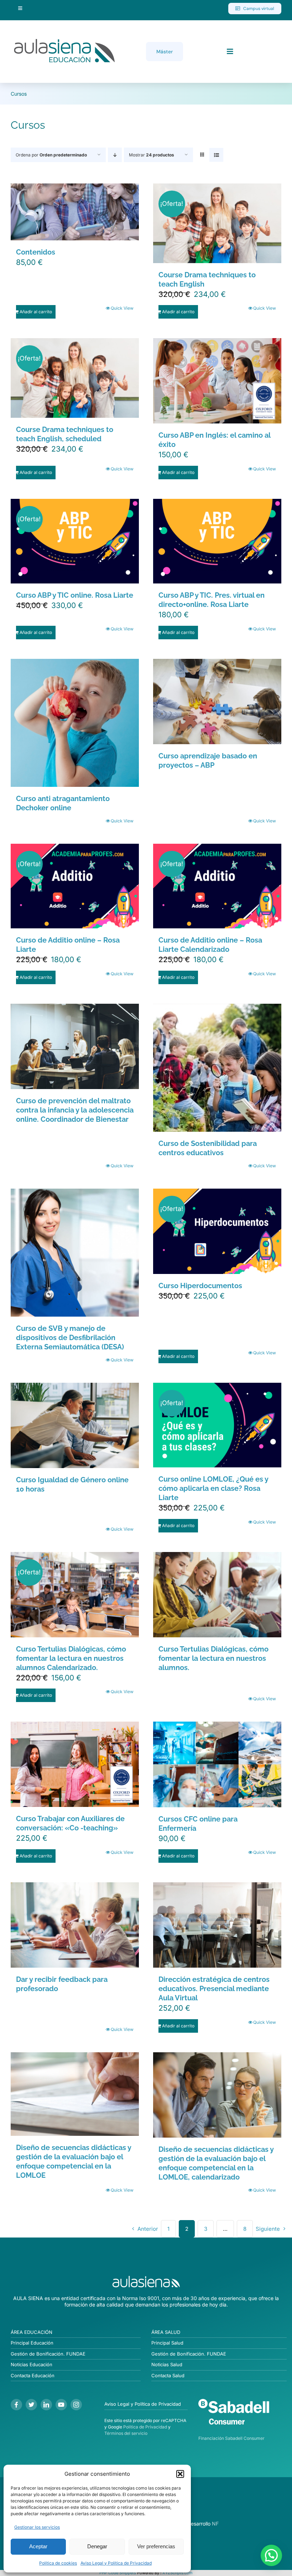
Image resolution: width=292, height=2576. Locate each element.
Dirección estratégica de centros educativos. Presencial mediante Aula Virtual (214, 1989)
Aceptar (38, 2546)
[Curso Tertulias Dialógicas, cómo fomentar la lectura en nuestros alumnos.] (217, 1595)
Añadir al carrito (36, 312)
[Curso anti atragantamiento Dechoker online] (75, 723)
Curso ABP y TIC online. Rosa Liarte (75, 595)
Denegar (97, 2546)
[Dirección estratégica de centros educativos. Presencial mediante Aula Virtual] (217, 1925)
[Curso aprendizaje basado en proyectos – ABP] (217, 702)
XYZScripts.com (178, 2573)
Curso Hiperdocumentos (200, 1286)
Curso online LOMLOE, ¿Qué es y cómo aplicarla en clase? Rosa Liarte (213, 1488)
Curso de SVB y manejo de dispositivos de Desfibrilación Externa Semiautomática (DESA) (70, 1338)
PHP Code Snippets (118, 2573)
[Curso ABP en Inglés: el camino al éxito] (217, 381)
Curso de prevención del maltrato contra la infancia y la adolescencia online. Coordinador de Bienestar (75, 1110)
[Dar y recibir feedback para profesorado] (75, 1925)
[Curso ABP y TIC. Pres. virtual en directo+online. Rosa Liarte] (217, 541)
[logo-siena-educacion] (64, 39)
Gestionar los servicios (37, 2527)
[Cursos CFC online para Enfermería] (217, 1764)
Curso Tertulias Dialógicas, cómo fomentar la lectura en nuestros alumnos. (213, 1658)
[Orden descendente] (115, 155)
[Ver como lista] (216, 155)
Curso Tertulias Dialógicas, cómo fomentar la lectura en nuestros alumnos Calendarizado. (71, 1658)
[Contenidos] (75, 212)
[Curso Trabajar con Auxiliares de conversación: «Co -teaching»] (75, 1764)
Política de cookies (58, 2563)
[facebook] (16, 2405)
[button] (180, 2474)
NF (215, 2524)
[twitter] (31, 2405)
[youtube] (61, 2405)
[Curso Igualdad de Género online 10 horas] (75, 1425)
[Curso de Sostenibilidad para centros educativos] (217, 1068)
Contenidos (36, 252)
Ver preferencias (156, 2546)
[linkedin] (46, 2405)
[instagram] (76, 2405)
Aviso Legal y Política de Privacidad (116, 2563)
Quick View (122, 308)
